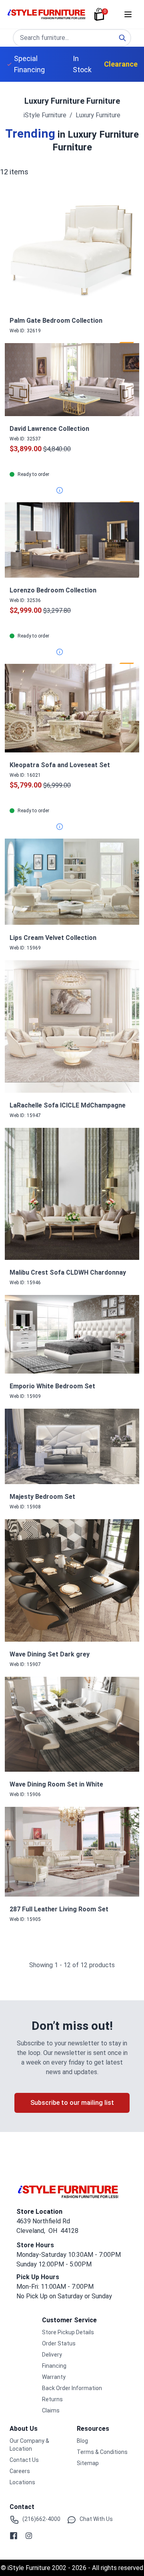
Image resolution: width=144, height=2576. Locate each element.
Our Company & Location (29, 2445)
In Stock (82, 64)
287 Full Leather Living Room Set (59, 1909)
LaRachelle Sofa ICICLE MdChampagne (68, 1105)
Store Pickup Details (68, 2332)
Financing (54, 2366)
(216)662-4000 (41, 2519)
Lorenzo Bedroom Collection (53, 590)
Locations (22, 2482)
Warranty (54, 2377)
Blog (82, 2441)
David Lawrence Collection (49, 429)
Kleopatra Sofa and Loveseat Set (60, 765)
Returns (52, 2399)
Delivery (52, 2355)
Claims (51, 2410)
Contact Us (24, 2460)
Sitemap (88, 2463)
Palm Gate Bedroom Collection (56, 321)
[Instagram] (29, 2536)
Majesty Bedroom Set (42, 1497)
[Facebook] (14, 2536)
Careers (20, 2471)
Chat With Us (96, 2519)
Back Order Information (72, 2388)
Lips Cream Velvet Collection (53, 938)
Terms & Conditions (102, 2452)
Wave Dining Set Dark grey (50, 1654)
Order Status (59, 2343)
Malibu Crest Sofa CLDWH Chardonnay (68, 1272)
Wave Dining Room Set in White (56, 1784)
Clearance (121, 64)
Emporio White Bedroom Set (52, 1386)
